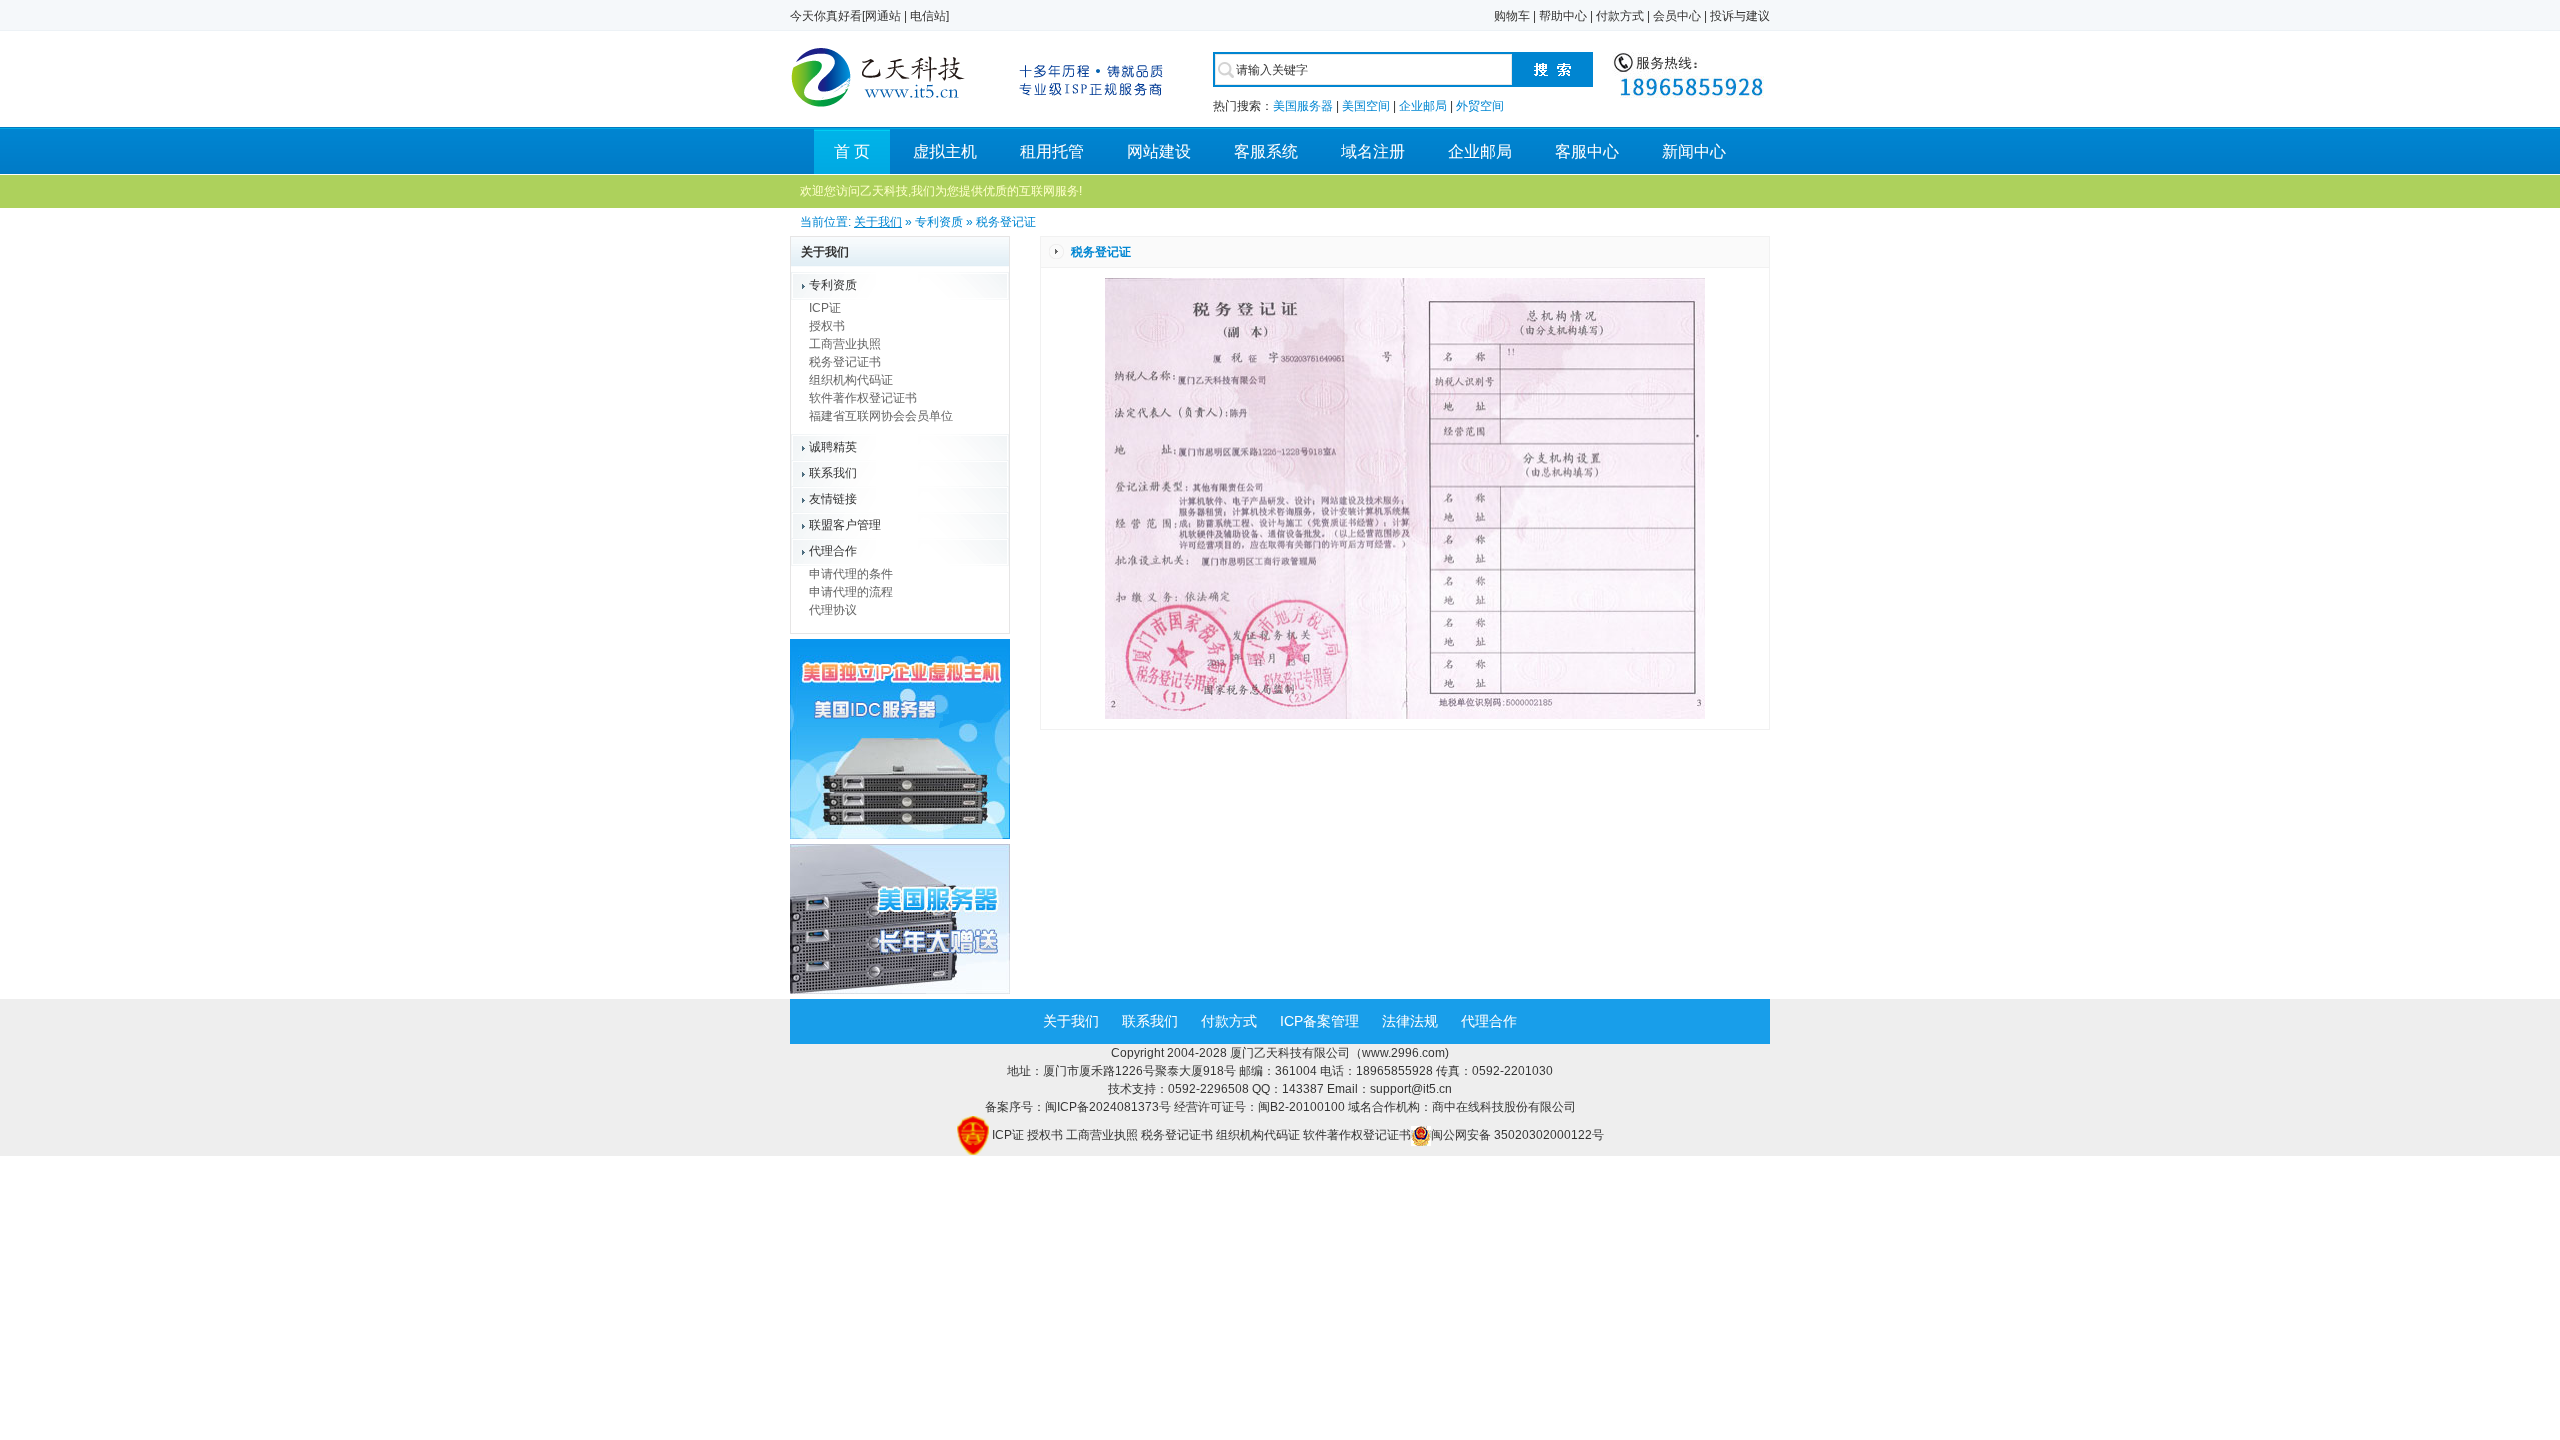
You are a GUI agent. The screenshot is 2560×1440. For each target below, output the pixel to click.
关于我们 (878, 222)
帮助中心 (1563, 16)
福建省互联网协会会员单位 (881, 416)
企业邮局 (1423, 106)
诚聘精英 (833, 447)
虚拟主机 (945, 151)
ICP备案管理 (1319, 1021)
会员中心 (1677, 16)
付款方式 (1620, 16)
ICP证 (825, 308)
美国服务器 (1303, 106)
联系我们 (833, 473)
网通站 (883, 16)
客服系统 (1266, 151)
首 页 (852, 151)
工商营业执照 (845, 344)
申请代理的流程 (851, 592)
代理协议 (833, 610)
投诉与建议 (1740, 16)
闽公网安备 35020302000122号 (1517, 1135)
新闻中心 (1694, 151)
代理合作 (833, 551)
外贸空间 (1480, 106)
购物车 (1512, 16)
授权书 (827, 326)
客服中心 (1587, 151)
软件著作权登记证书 (863, 398)
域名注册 (1373, 151)
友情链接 (833, 499)
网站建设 (1159, 151)
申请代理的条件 (851, 574)
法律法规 (1410, 1021)
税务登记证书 (845, 362)
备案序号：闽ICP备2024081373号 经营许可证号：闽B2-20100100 (1166, 1107)
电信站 (928, 16)
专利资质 (833, 285)
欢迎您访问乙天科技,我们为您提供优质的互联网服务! (941, 191)
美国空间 (1366, 106)
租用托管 (1052, 151)
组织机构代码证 (851, 380)
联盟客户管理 (845, 525)
